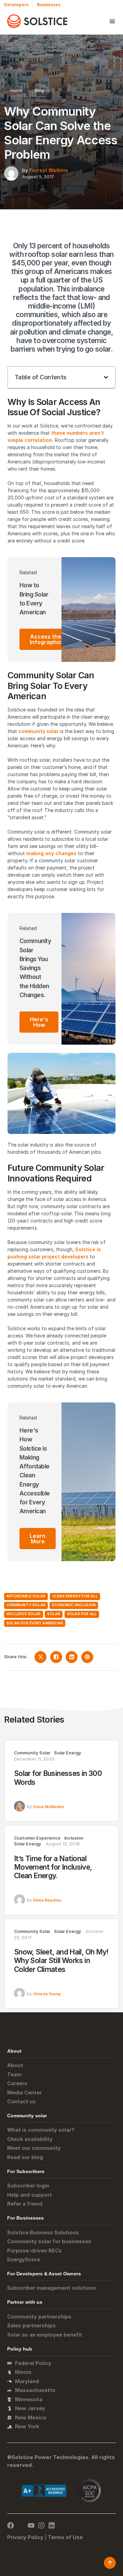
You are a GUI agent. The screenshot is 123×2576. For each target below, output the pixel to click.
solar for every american (35, 1623)
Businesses (49, 5)
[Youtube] (31, 2525)
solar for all (82, 1614)
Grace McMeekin (49, 1807)
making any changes (51, 853)
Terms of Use (65, 2537)
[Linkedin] (52, 2525)
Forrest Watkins (49, 170)
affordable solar (26, 1596)
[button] (106, 377)
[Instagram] (41, 2525)
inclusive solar (24, 1614)
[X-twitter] (21, 2525)
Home (16, 90)
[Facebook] (11, 2525)
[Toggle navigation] (112, 21)
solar (54, 1614)
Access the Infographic (46, 639)
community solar (39, 731)
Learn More (38, 1539)
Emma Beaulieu (47, 1900)
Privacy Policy (25, 2537)
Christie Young (47, 1994)
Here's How (39, 1022)
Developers (16, 5)
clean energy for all (75, 1596)
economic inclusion (74, 1605)
